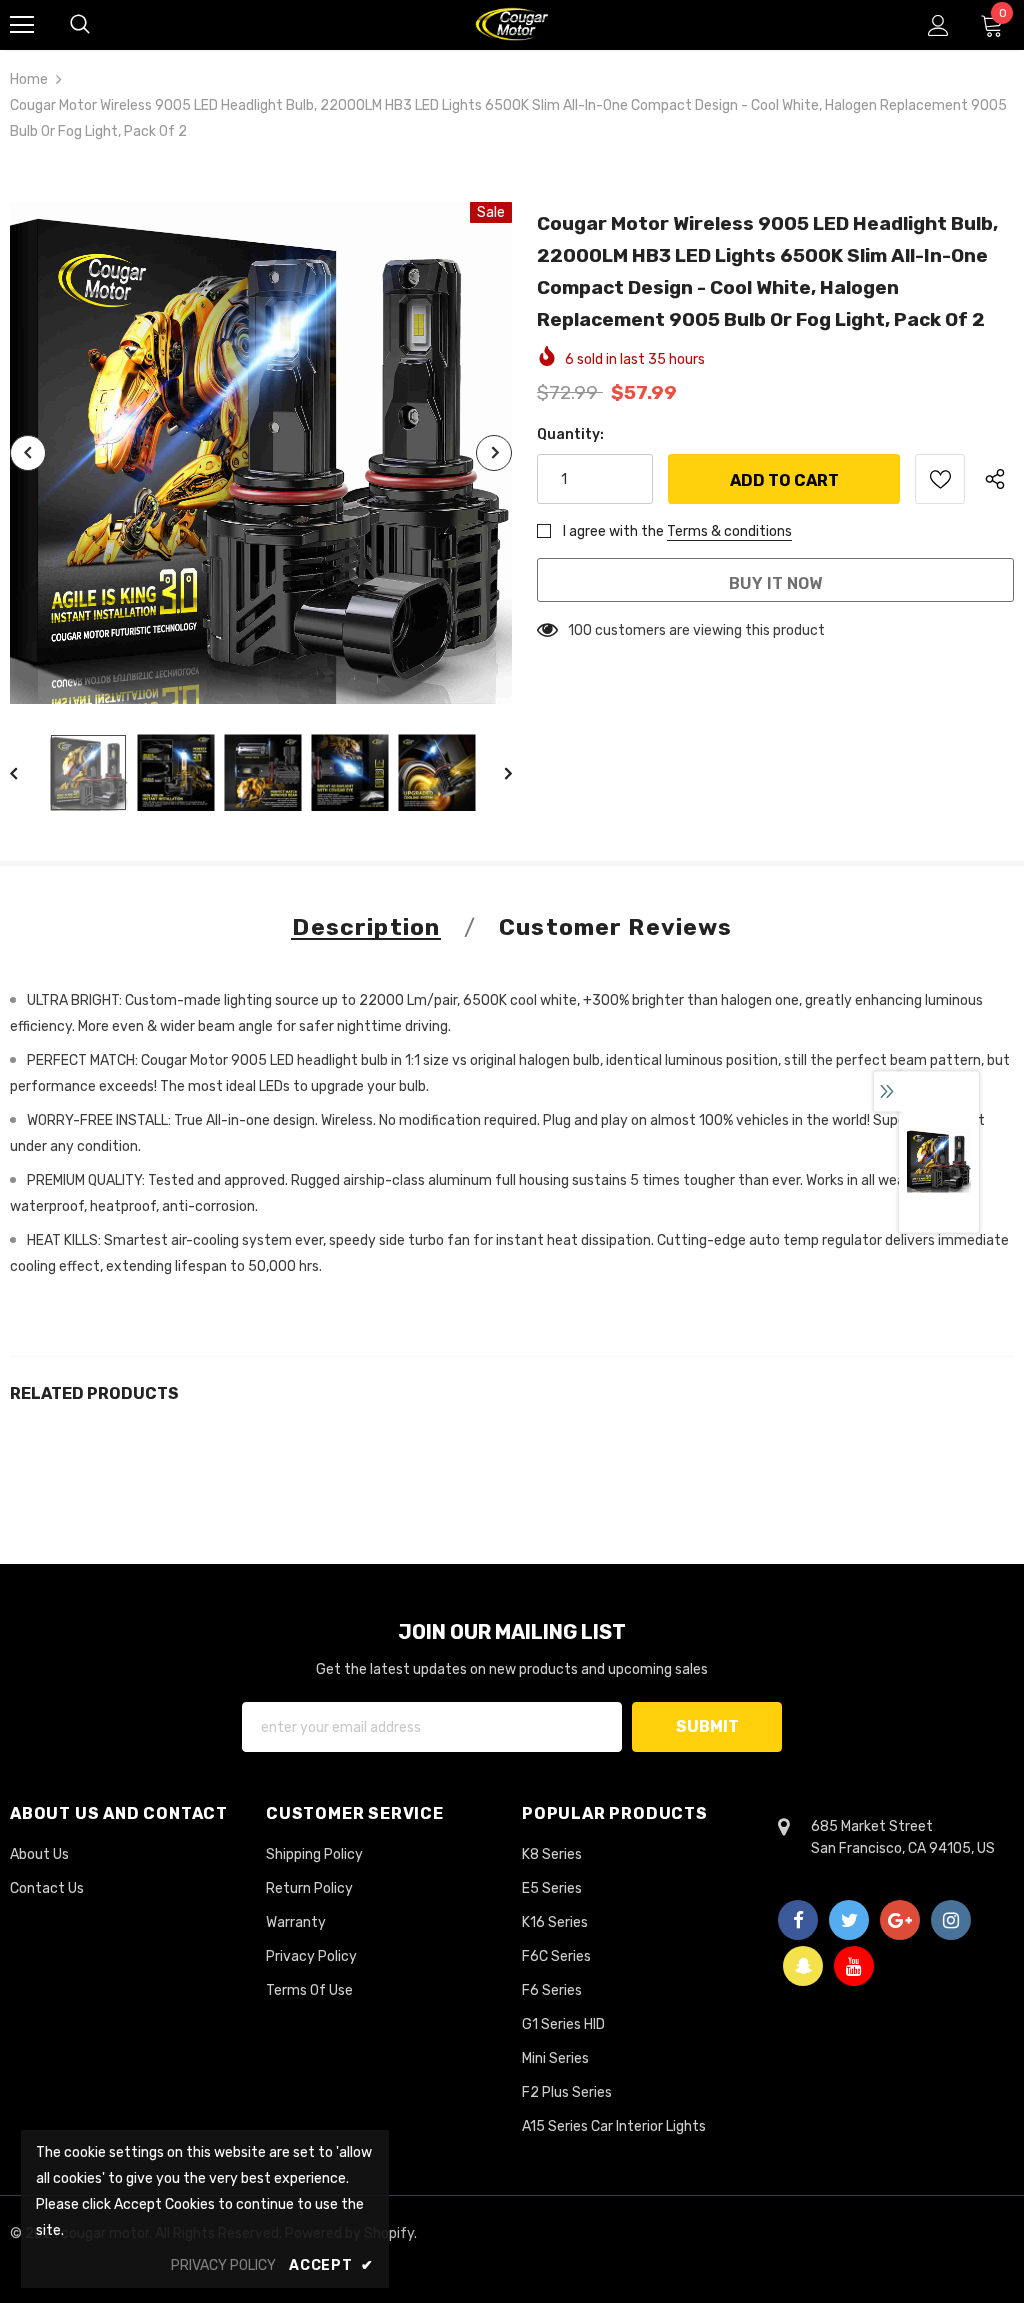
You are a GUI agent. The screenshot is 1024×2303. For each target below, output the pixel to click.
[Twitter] (849, 1920)
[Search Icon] (80, 25)
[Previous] (28, 453)
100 (580, 630)
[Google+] (900, 1920)
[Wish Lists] (940, 479)
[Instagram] (951, 1920)
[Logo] (512, 23)
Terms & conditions (729, 531)
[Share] (999, 479)
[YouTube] (854, 1966)
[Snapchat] (803, 1966)
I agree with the (613, 531)
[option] (261, 453)
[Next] (494, 453)
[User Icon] (938, 25)
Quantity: (570, 434)
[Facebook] (798, 1920)
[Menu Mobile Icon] (22, 25)
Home (29, 79)
